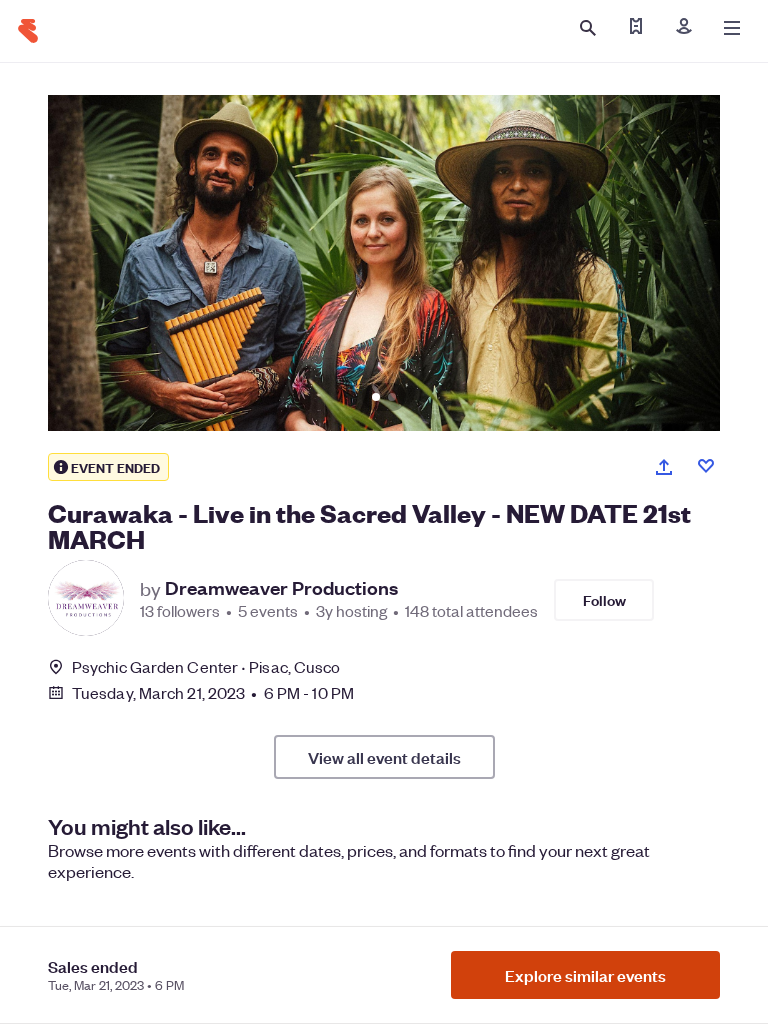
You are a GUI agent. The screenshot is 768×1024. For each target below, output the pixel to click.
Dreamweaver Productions (281, 588)
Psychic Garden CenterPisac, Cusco (206, 666)
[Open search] (588, 28)
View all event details (384, 757)
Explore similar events (585, 975)
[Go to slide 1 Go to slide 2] (384, 263)
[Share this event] (664, 467)
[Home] (28, 31)
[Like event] (706, 466)
